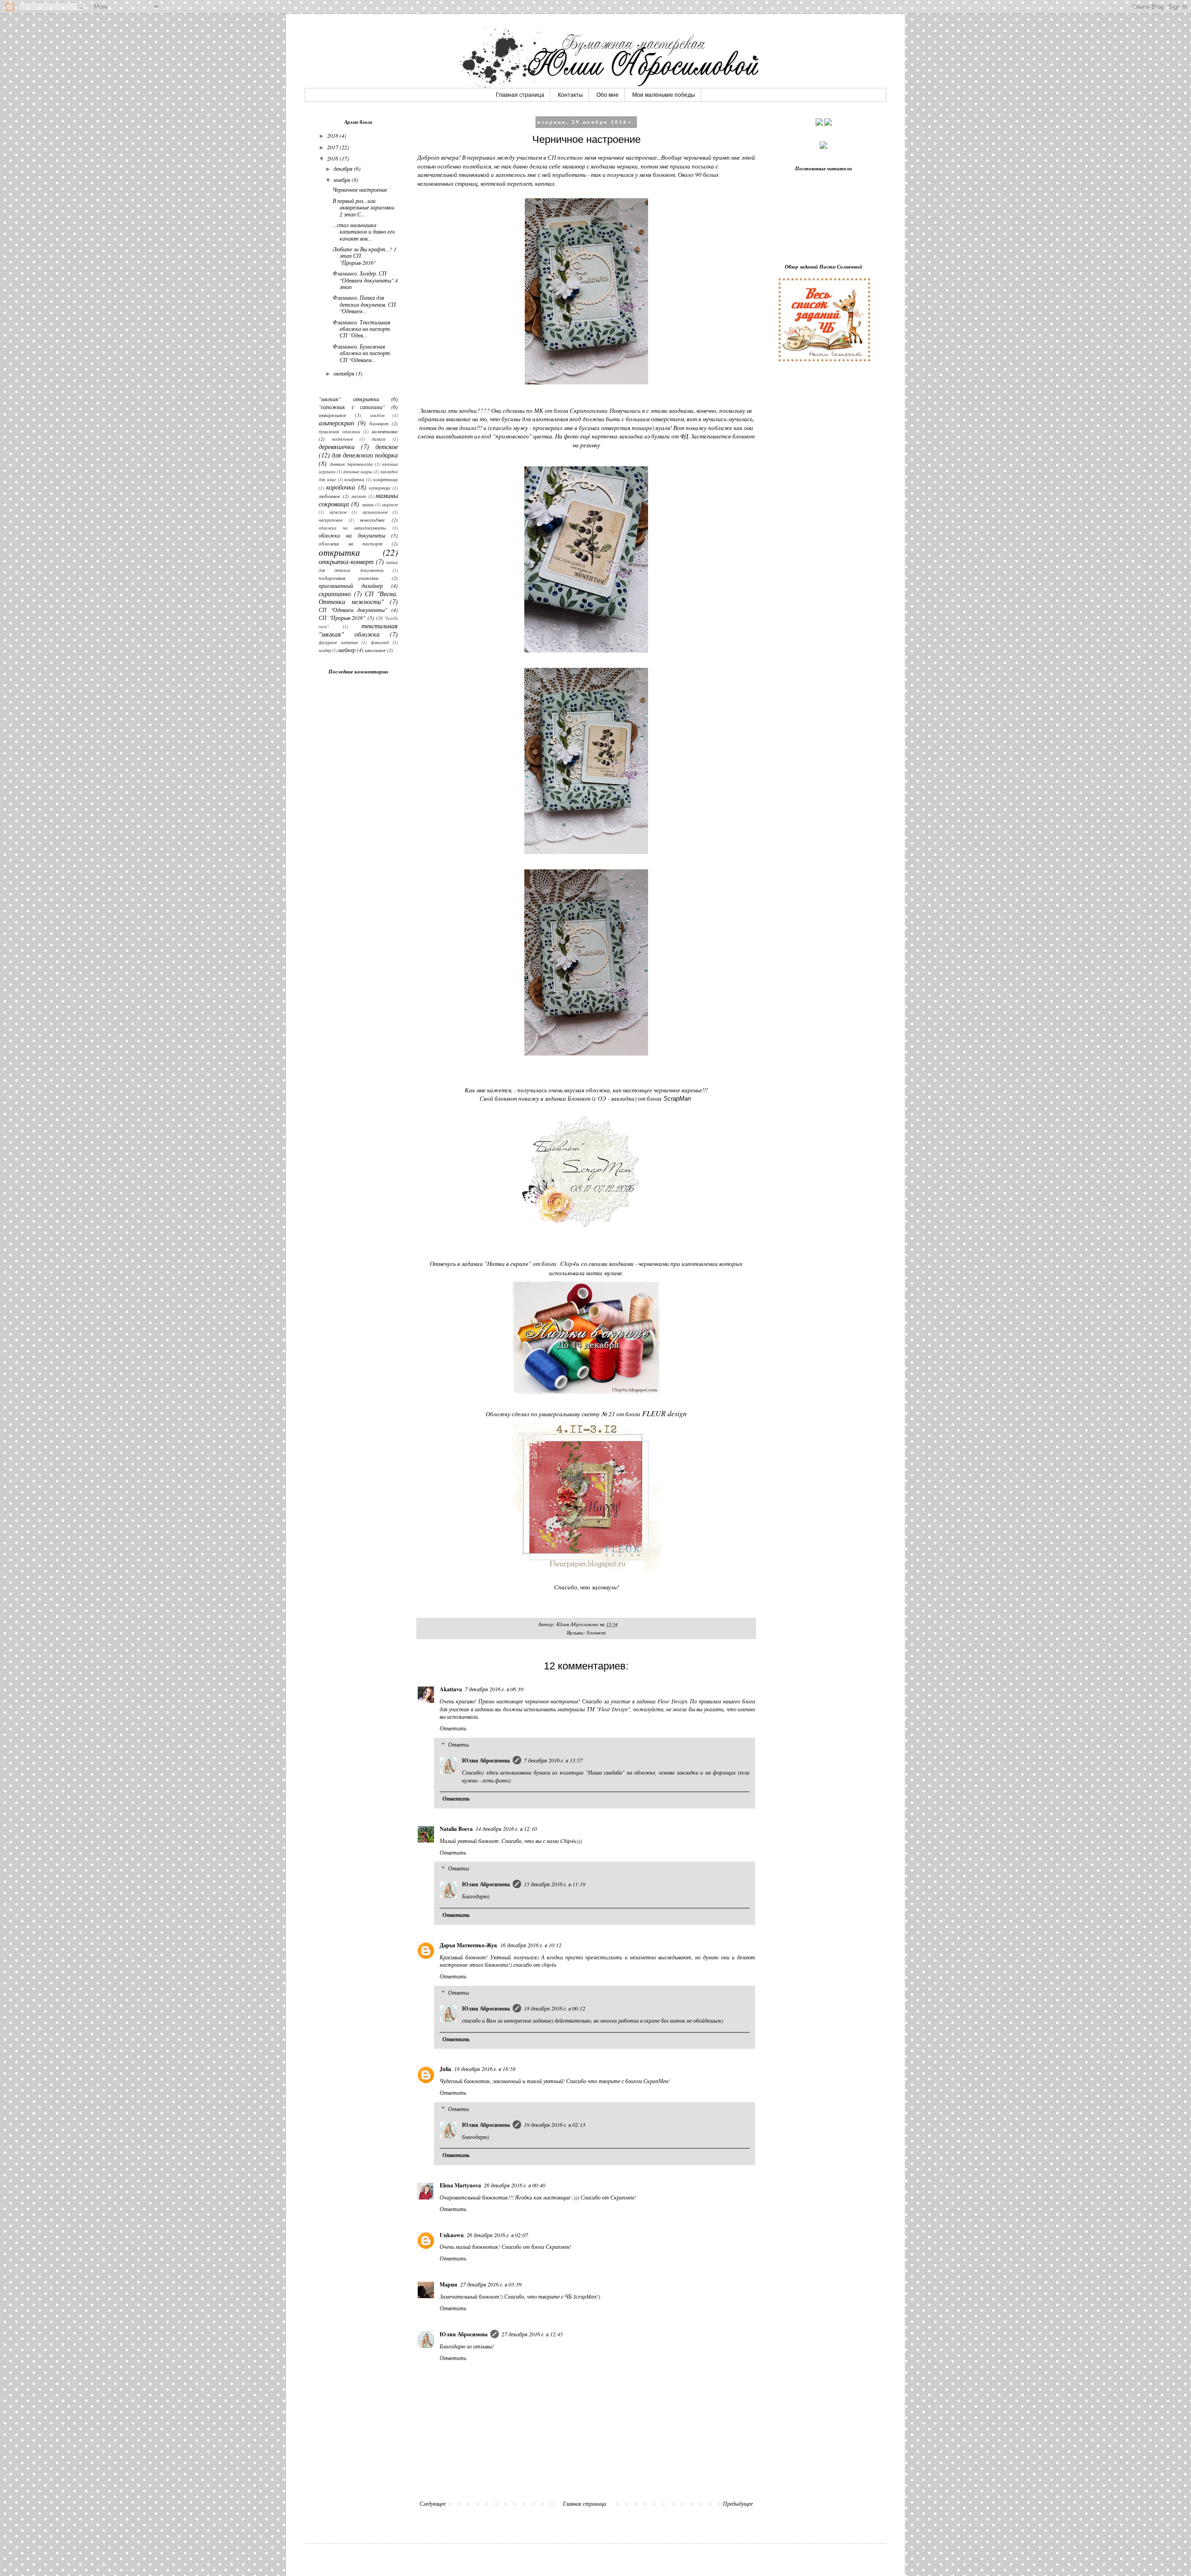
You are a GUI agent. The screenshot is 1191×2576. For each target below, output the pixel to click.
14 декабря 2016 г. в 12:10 (506, 1829)
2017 (333, 147)
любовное (329, 496)
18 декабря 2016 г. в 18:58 (485, 2069)
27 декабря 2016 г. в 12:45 (532, 2334)
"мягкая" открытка (349, 399)
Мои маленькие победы (664, 95)
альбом (377, 415)
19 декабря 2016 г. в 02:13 (555, 2125)
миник (368, 505)
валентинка (385, 431)
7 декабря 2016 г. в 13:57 (553, 1760)
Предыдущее (738, 2503)
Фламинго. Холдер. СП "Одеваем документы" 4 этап (365, 280)
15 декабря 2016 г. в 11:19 (555, 1884)
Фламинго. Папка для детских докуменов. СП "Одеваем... (364, 304)
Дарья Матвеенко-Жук (468, 1945)
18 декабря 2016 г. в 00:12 (555, 2008)
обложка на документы (352, 535)
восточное (342, 439)
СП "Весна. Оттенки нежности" (358, 598)
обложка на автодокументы (352, 528)
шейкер (347, 650)
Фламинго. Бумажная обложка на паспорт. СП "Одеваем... (362, 353)
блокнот (596, 1632)
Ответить (453, 1728)
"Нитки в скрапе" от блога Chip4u (532, 1264)
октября (345, 373)
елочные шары (358, 472)
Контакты (570, 95)
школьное (375, 650)
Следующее (433, 2503)
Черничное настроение (360, 189)
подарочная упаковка (349, 578)
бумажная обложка (339, 432)
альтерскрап (336, 423)
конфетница (385, 480)
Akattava (451, 1689)
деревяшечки (337, 447)
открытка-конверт (346, 562)
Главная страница (520, 95)
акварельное (332, 415)
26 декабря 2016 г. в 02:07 (497, 2235)
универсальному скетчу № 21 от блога (613, 1414)
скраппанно (335, 594)
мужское (338, 512)
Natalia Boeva (456, 1829)
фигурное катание (338, 642)
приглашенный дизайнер (351, 585)
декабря (344, 168)
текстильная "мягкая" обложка (358, 630)
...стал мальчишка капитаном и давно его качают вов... (364, 232)
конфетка (354, 480)
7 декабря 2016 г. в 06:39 (494, 1689)
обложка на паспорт (351, 543)
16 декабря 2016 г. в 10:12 (531, 1945)
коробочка (341, 487)
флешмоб (380, 642)
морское (390, 505)
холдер (325, 650)
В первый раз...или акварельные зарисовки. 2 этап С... (364, 207)
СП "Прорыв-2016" (342, 618)
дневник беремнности (351, 464)
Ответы (458, 1744)
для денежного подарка (365, 455)
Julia (445, 2069)
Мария (448, 2284)
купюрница (380, 488)
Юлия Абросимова (486, 1760)
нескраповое (331, 520)
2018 (333, 135)
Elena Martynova (460, 2185)
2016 (333, 158)
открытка (339, 552)
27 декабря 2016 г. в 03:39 (491, 2284)
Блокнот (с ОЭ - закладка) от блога (629, 1098)
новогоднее (372, 520)
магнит (359, 496)
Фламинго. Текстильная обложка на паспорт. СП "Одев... (362, 329)
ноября (343, 180)
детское (387, 447)
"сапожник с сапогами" (352, 407)
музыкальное (375, 512)
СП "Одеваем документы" (353, 610)
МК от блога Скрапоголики (571, 410)
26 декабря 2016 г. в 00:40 (515, 2185)
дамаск (379, 439)
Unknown (452, 2235)
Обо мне (608, 95)
